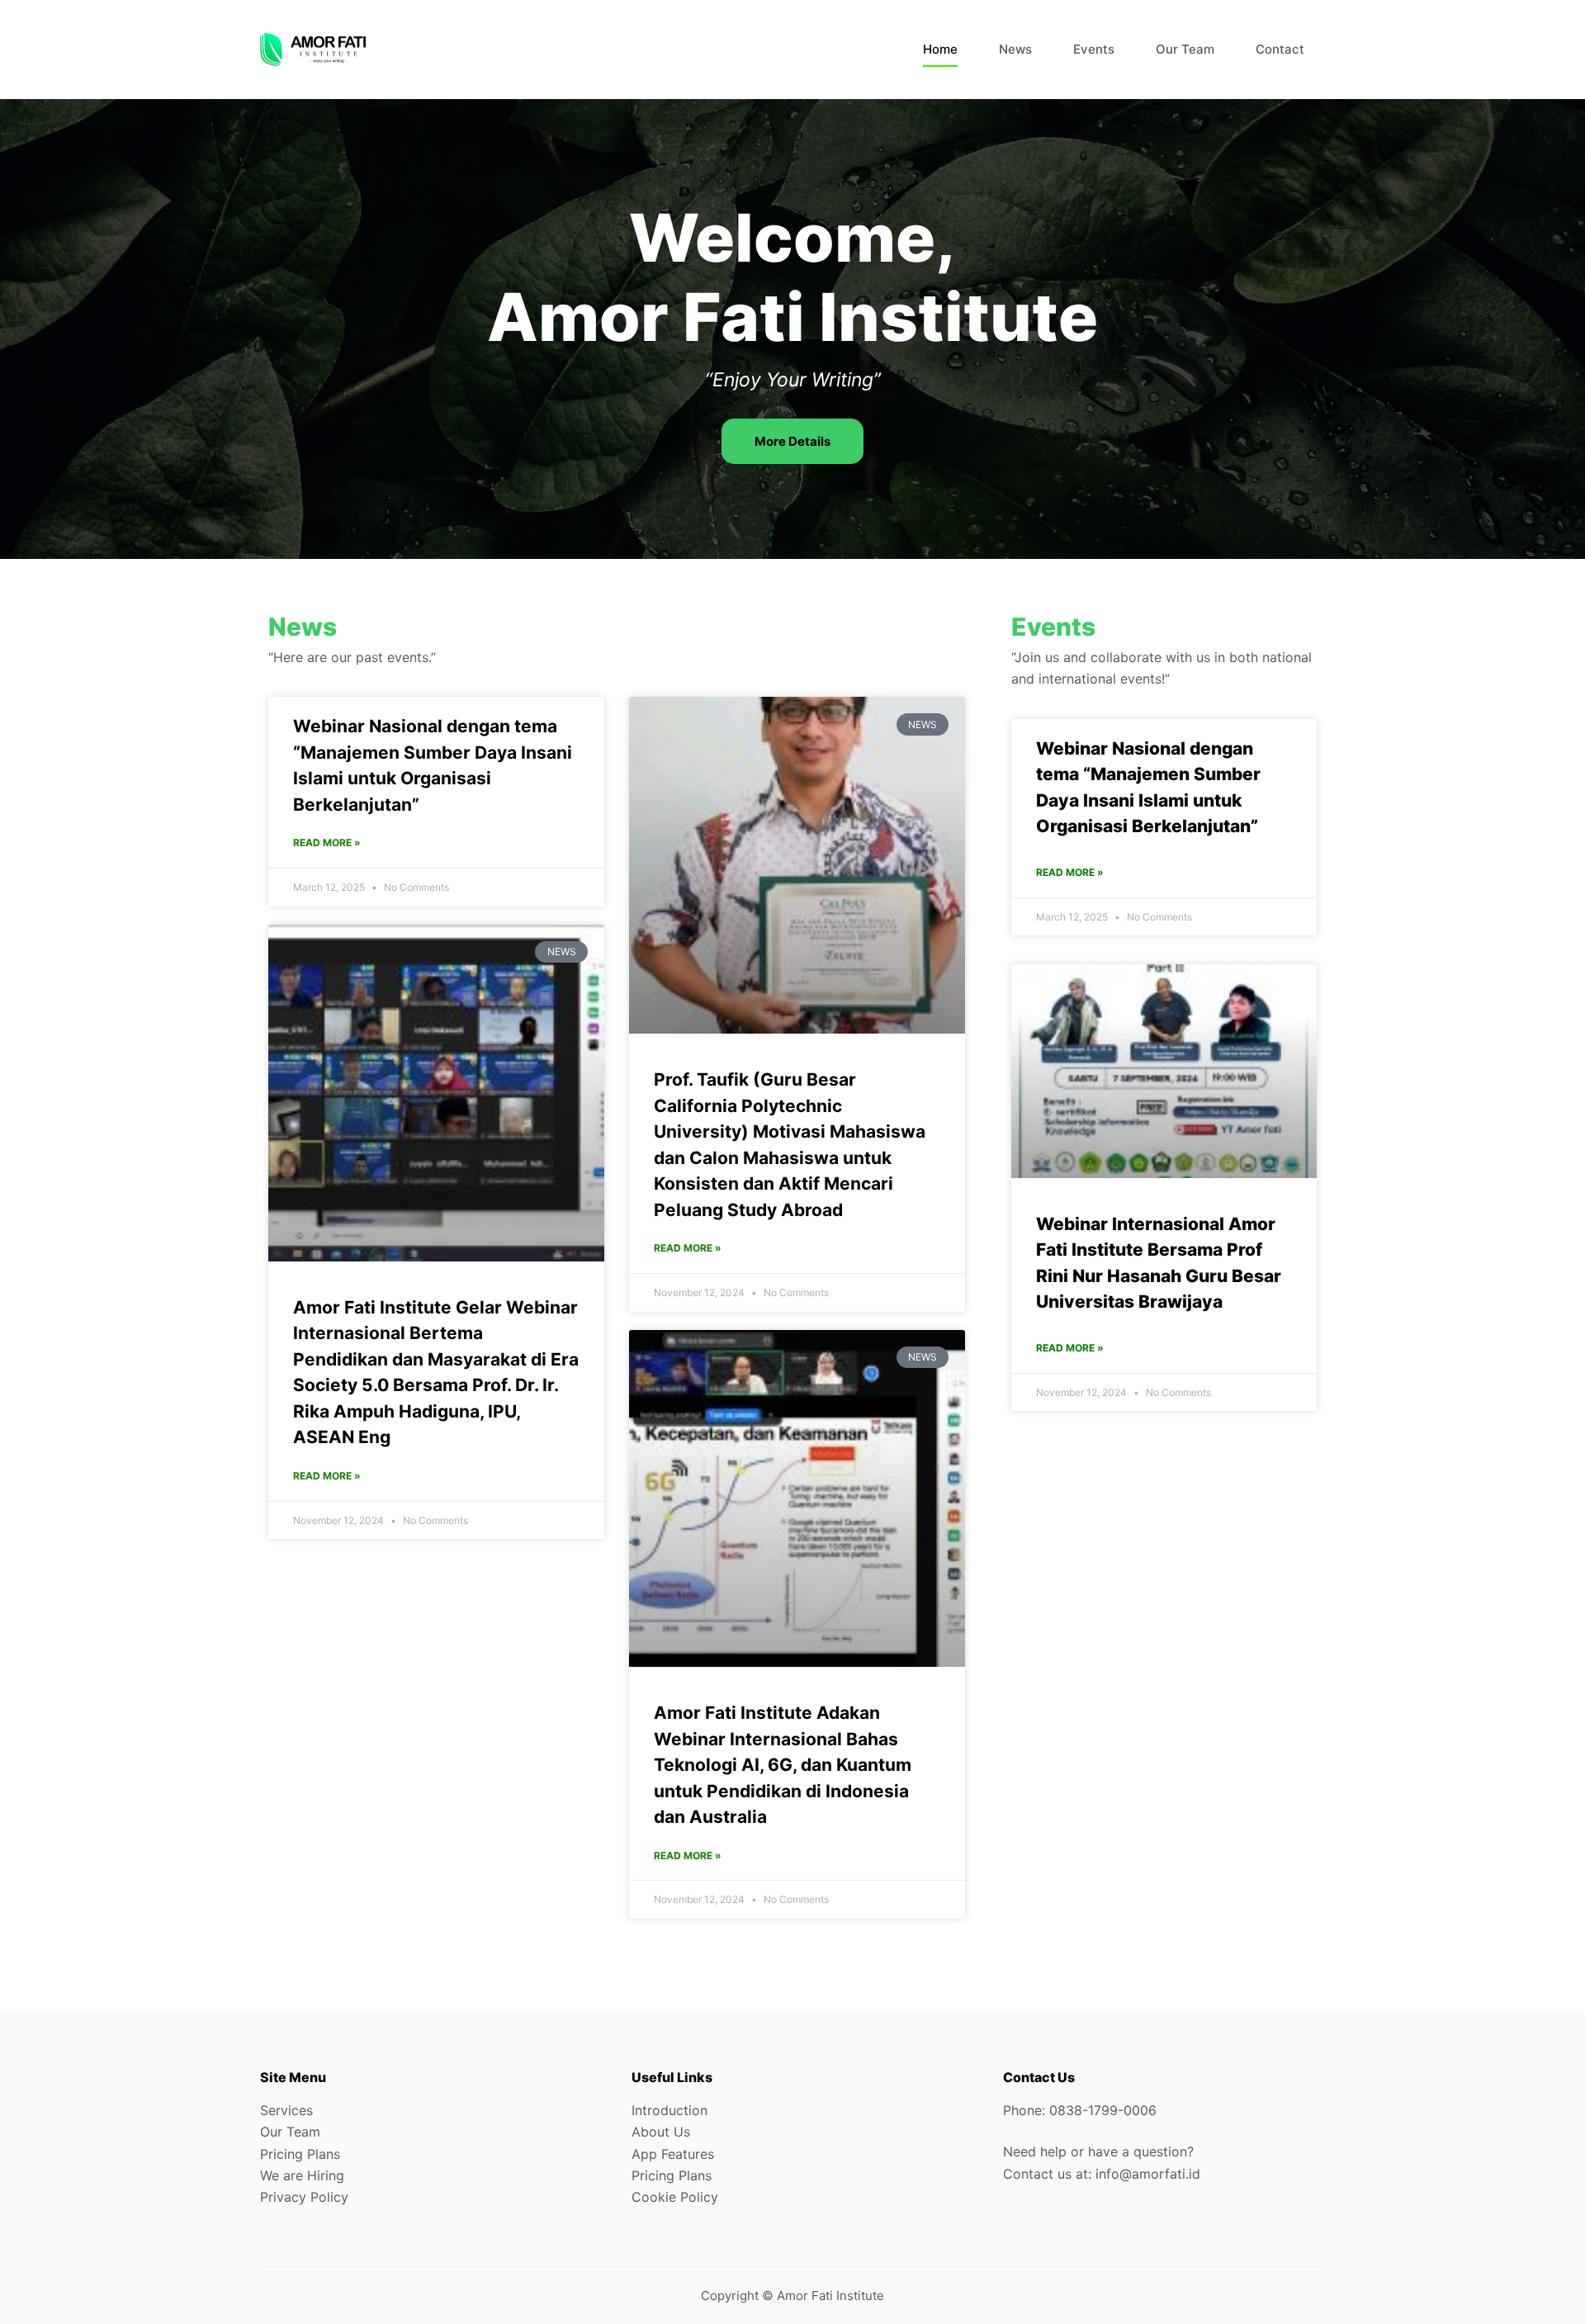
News (1015, 49)
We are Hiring (302, 2175)
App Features (673, 2154)
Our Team (1185, 49)
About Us (661, 2132)
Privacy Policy (304, 2197)
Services (286, 2110)
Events (1094, 49)
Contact (1280, 49)
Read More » (327, 843)
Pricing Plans (300, 2154)
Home (940, 49)
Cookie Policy (675, 2197)
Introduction (669, 2110)
